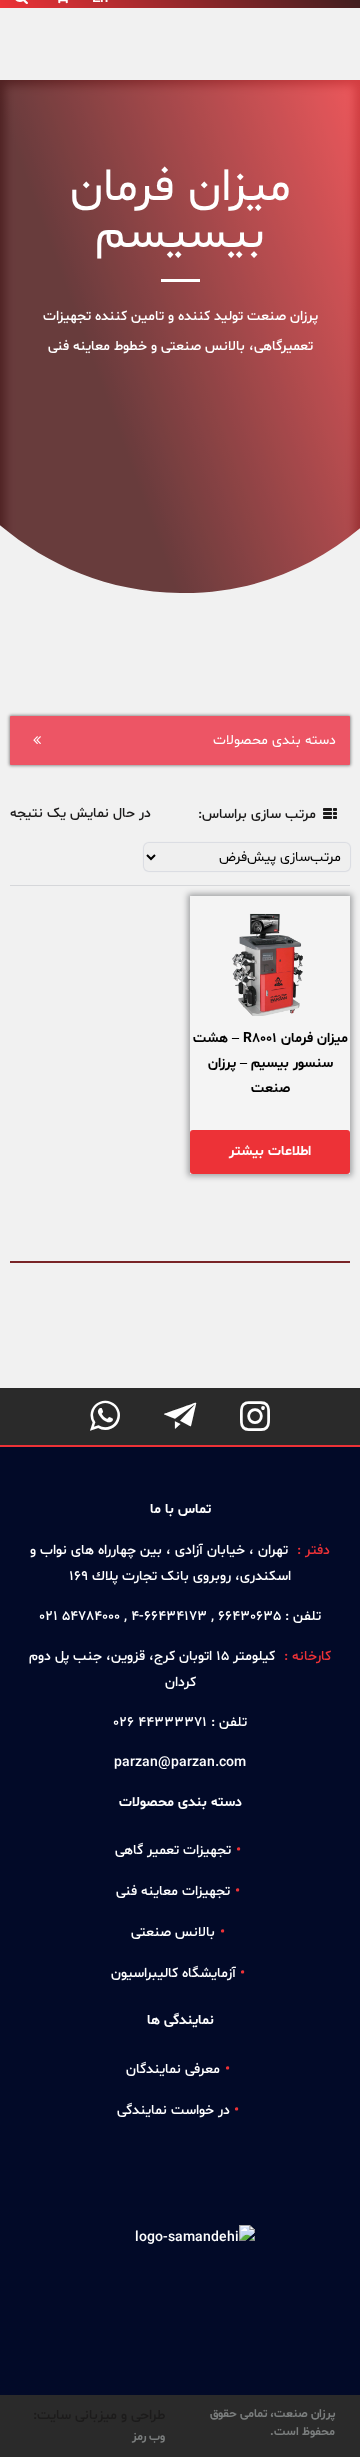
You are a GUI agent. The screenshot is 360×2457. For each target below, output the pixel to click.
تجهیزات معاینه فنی (173, 1891)
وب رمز (148, 2437)
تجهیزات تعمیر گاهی (173, 1850)
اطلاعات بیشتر (270, 1151)
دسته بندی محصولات (274, 740)
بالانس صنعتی (173, 1932)
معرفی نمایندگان (173, 2069)
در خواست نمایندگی (173, 2110)
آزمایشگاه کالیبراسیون (173, 1973)
